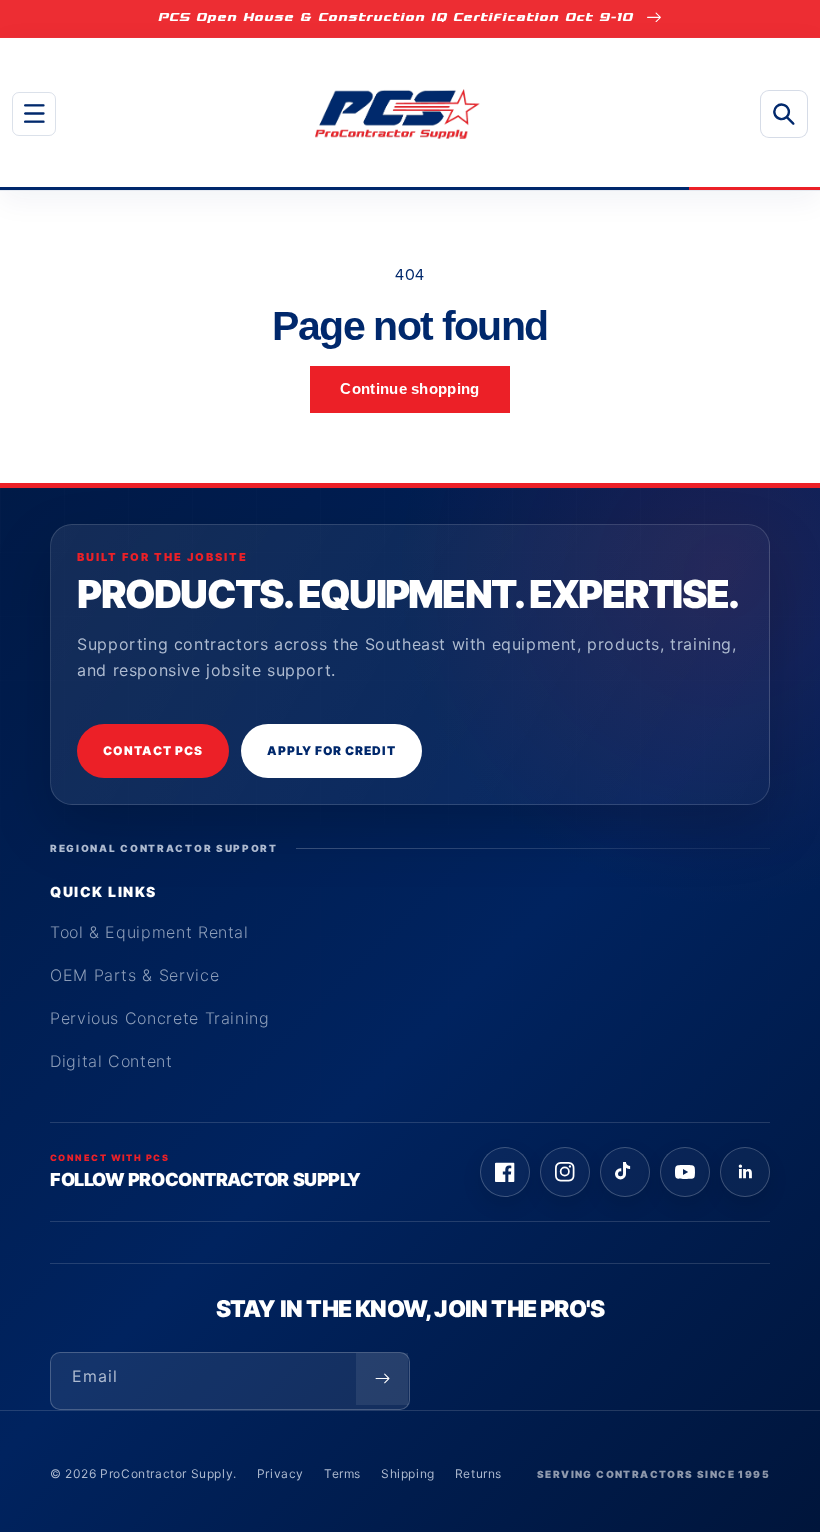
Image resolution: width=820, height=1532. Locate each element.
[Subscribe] (382, 1379)
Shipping (408, 1473)
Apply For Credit (331, 750)
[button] (34, 114)
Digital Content (111, 1061)
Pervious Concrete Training (160, 1018)
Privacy (280, 1473)
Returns (478, 1473)
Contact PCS (153, 750)
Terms (342, 1473)
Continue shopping (409, 388)
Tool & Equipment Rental (149, 932)
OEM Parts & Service (134, 975)
